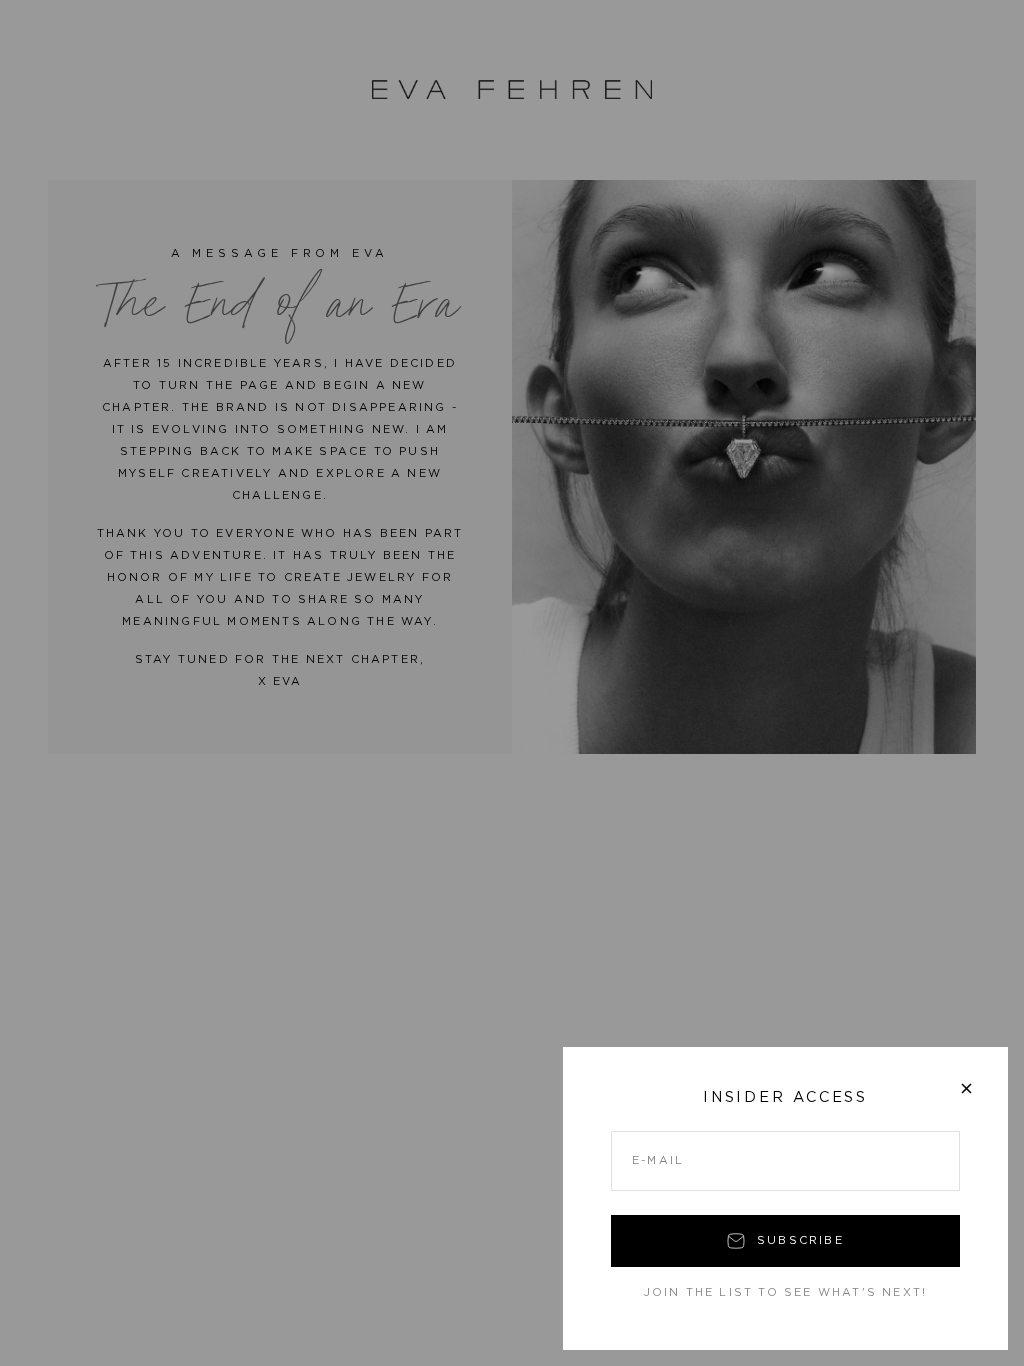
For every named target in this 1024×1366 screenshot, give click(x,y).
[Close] (966, 1088)
